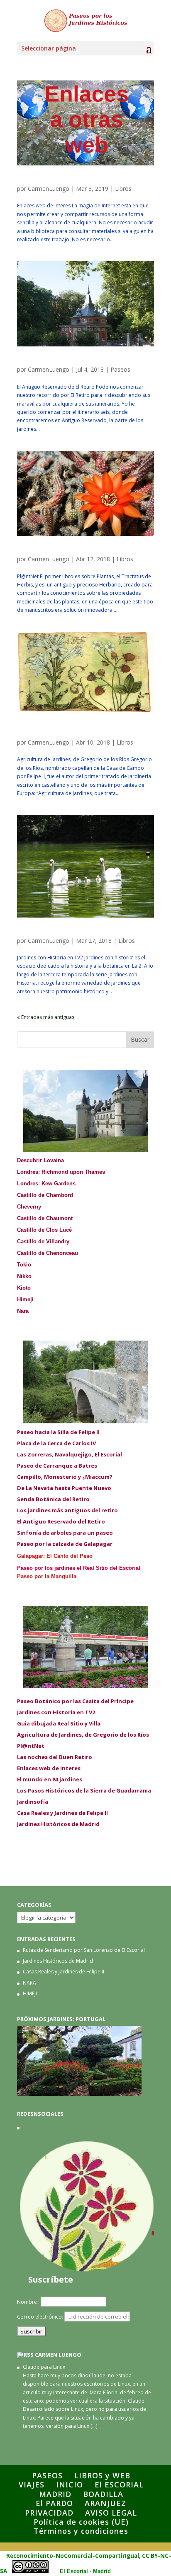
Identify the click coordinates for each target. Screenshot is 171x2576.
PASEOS (47, 2475)
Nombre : (28, 2302)
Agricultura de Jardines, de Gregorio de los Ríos (83, 732)
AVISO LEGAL (111, 2513)
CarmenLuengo (49, 189)
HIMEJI (30, 1993)
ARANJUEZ (105, 2503)
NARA (29, 1983)
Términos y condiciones (81, 2531)
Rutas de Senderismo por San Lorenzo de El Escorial (84, 1950)
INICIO (70, 2485)
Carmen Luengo (58, 2355)
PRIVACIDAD (49, 2513)
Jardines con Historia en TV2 (66, 933)
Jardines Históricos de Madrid (58, 1961)
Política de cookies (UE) (81, 2522)
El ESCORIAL (119, 2485)
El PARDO (54, 2503)
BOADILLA (103, 2494)
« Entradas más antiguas (46, 1017)
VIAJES (32, 2485)
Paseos (120, 369)
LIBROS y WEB (102, 2475)
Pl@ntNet (34, 552)
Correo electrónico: (41, 2317)
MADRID (55, 2494)
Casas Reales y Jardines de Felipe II (64, 1972)
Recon (15, 2556)
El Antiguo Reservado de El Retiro (77, 362)
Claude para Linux (44, 2367)
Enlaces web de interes (57, 181)
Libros (123, 189)
